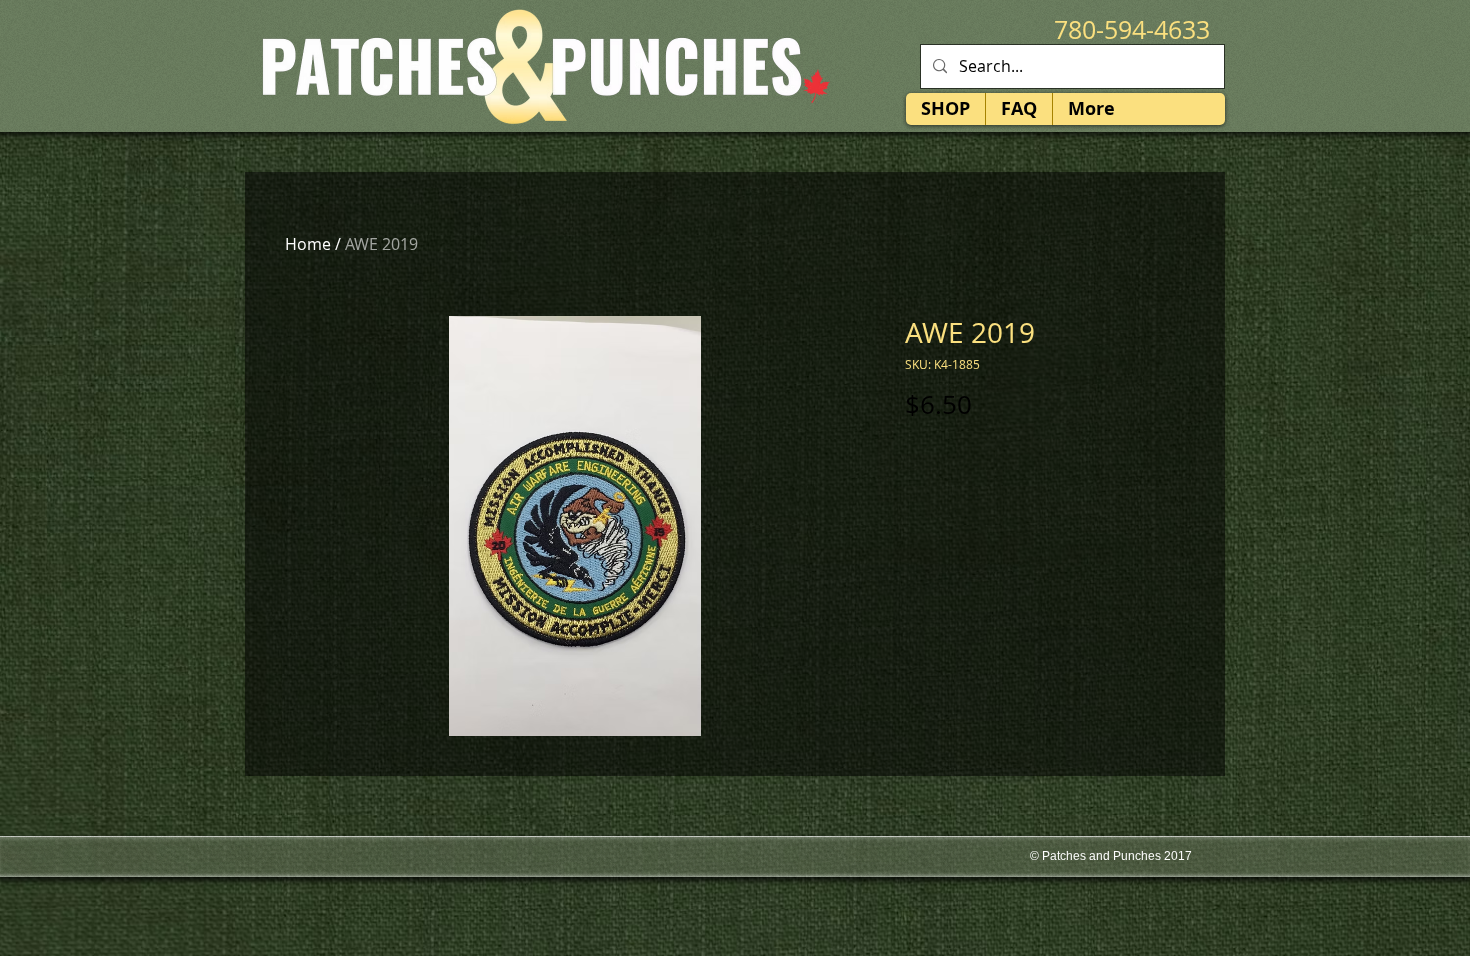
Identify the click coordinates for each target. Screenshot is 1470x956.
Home (308, 244)
